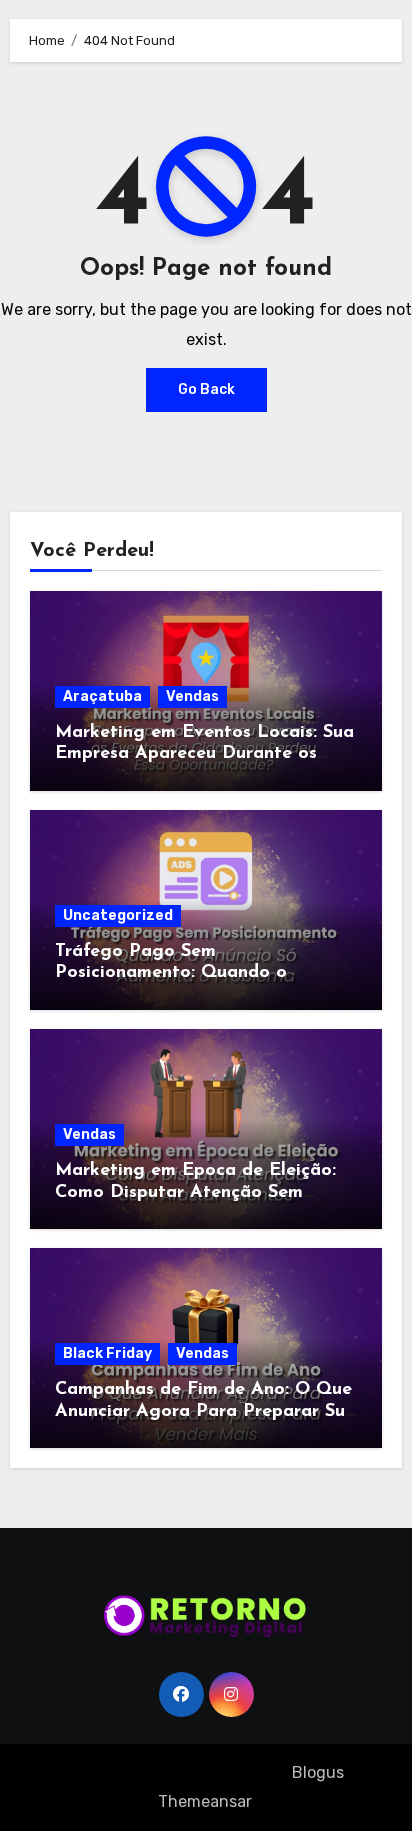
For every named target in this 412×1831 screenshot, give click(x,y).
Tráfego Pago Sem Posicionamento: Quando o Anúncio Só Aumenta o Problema (196, 973)
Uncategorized (118, 915)
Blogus (318, 1772)
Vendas (192, 696)
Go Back (206, 389)
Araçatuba (102, 696)
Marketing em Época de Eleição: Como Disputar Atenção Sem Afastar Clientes (195, 1192)
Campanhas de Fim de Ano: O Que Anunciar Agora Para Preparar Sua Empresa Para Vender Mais (205, 1411)
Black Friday (107, 1353)
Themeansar (204, 1801)
